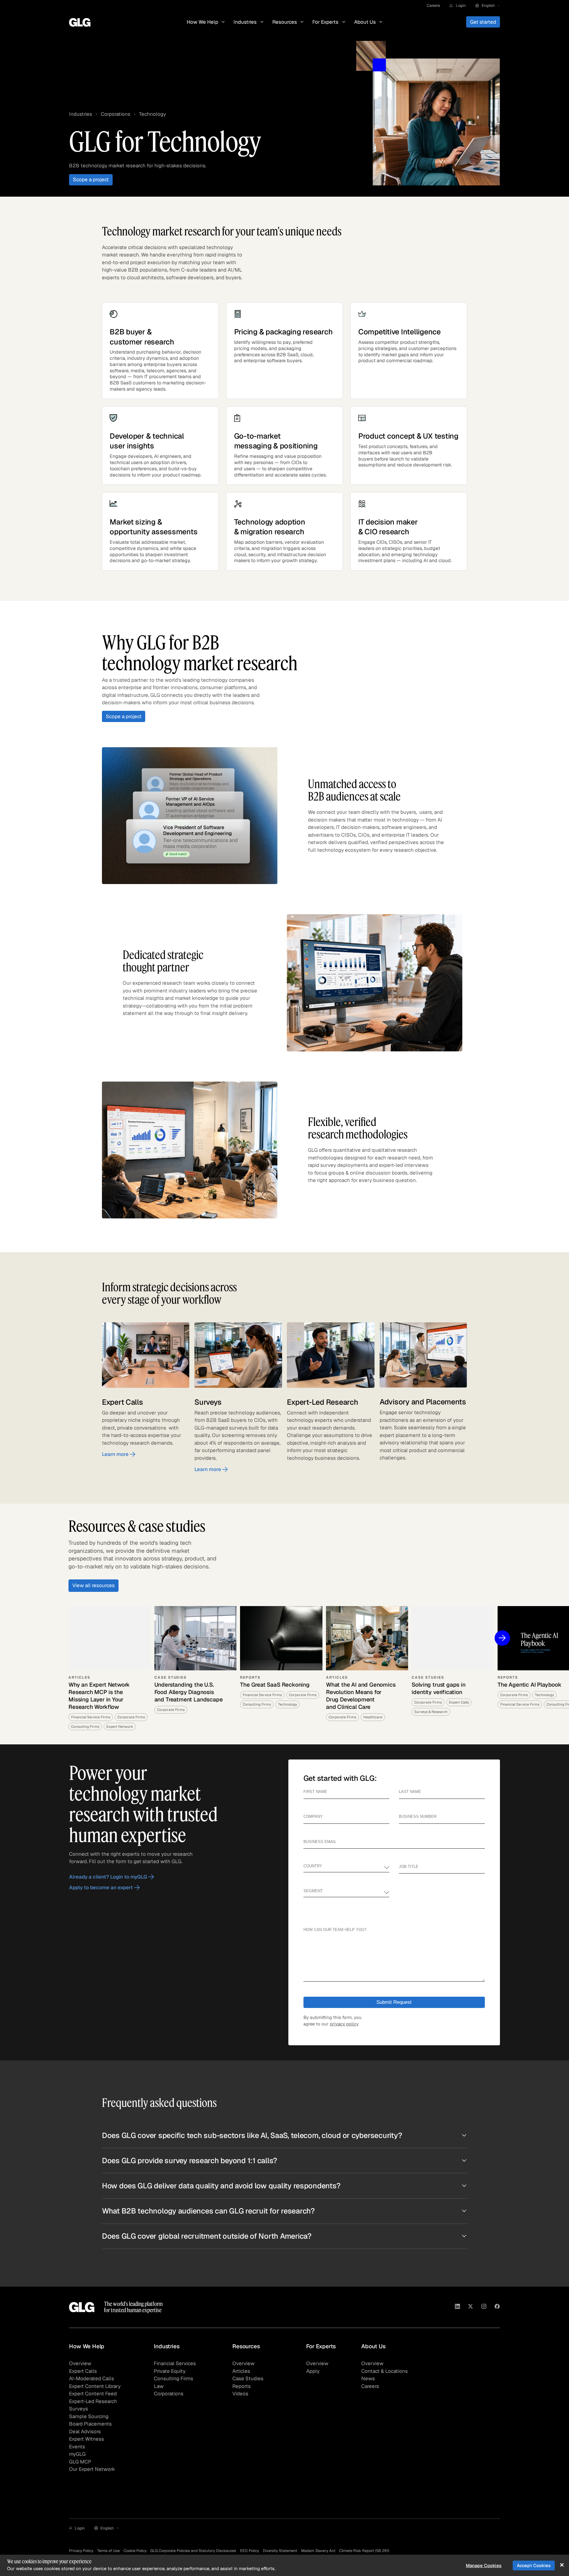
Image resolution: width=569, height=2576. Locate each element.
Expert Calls (83, 2371)
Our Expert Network (92, 2469)
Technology (152, 114)
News (368, 2378)
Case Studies (248, 2378)
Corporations (116, 114)
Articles (241, 2371)
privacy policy (344, 2024)
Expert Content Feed (93, 2394)
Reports (242, 2386)
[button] (457, 6)
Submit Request (394, 2002)
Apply (313, 2371)
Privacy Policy (81, 2551)
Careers (433, 5)
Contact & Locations (385, 2371)
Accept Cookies (534, 2565)
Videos (240, 2394)
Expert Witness (87, 2439)
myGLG (77, 2454)
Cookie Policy (135, 2551)
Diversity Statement (280, 2551)
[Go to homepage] (82, 2307)
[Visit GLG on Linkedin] (457, 2307)
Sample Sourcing (89, 2416)
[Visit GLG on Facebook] (497, 2307)
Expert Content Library (95, 2386)
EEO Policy (250, 2551)
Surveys (79, 2409)
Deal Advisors (85, 2431)
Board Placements (90, 2424)
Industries (81, 114)
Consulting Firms (174, 2378)
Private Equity (170, 2371)
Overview (80, 2363)
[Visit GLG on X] (470, 2307)
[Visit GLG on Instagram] (484, 2307)
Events (77, 2447)
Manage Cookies (484, 2565)
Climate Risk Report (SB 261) (364, 2551)
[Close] (562, 2565)
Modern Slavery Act (318, 2551)
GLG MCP (80, 2462)
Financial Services (175, 2363)
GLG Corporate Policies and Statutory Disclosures (193, 2551)
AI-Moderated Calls (92, 2378)
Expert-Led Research (93, 2401)
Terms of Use (108, 2551)
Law (159, 2386)
